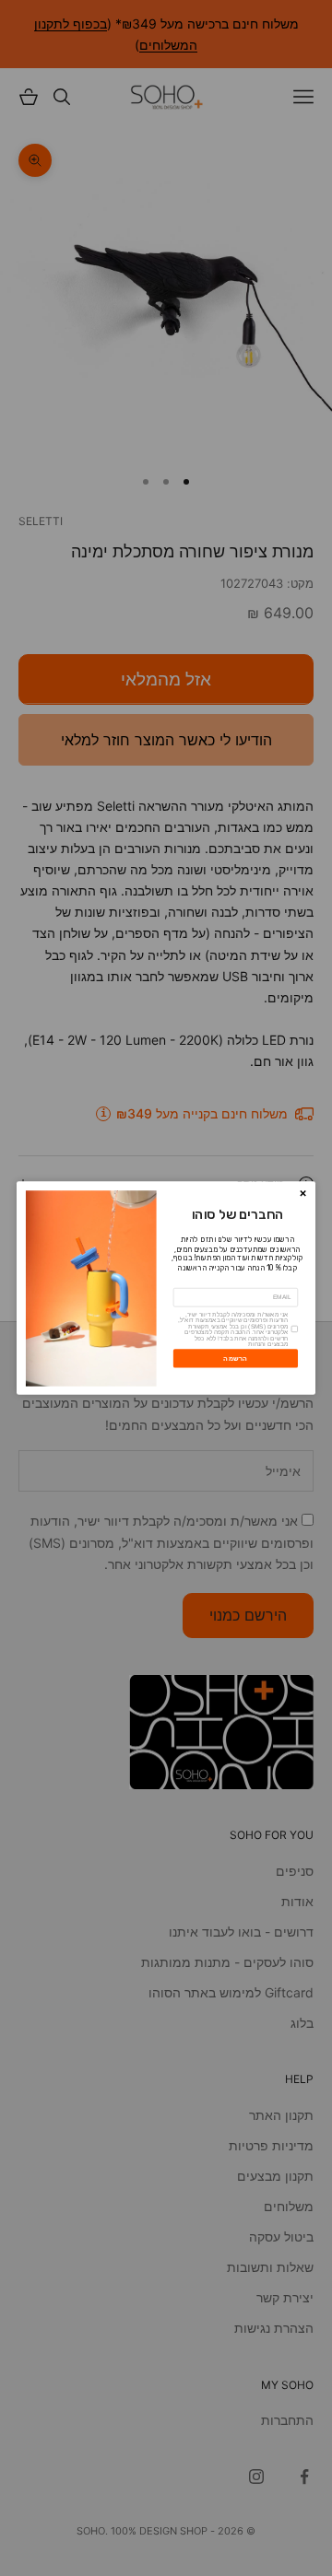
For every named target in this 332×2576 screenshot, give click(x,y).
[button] (302, 1193)
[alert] (166, 1288)
